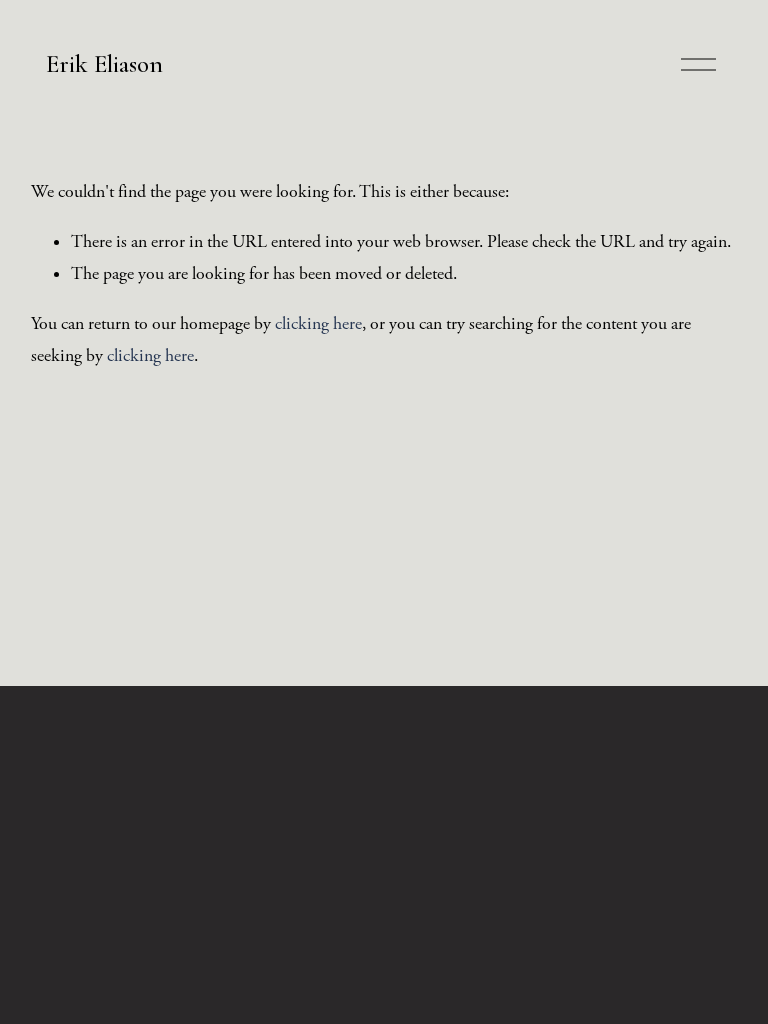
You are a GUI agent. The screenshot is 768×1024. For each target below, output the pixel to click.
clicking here (318, 324)
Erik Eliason (104, 64)
